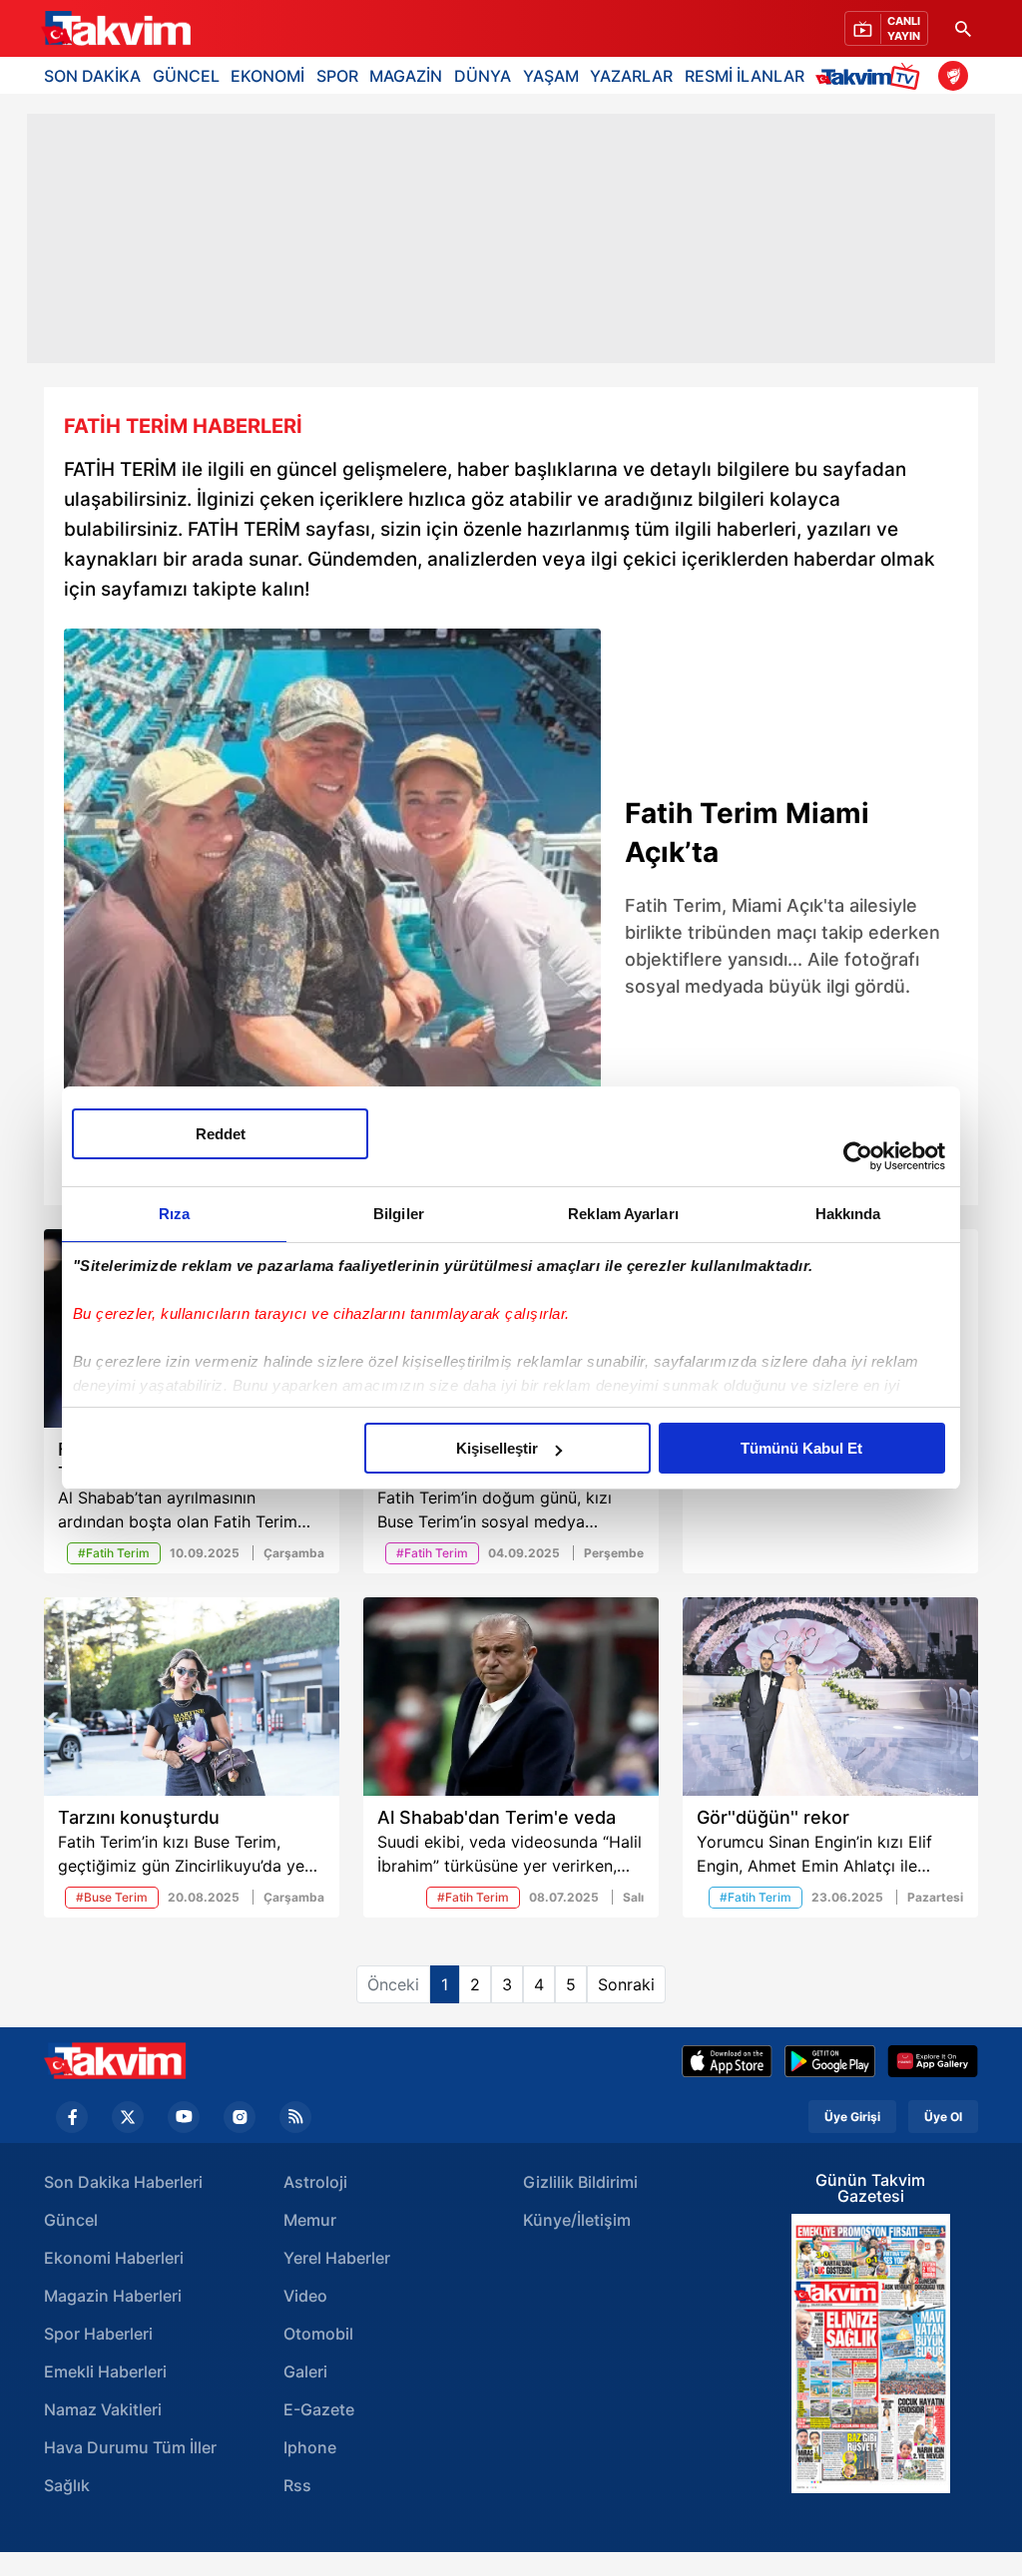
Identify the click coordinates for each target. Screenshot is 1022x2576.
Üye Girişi (852, 2117)
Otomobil (318, 2334)
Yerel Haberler (337, 2258)
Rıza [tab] (174, 1214)
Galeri (305, 2371)
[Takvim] (116, 29)
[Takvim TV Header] (871, 75)
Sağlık (67, 2485)
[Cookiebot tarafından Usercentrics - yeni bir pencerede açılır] (858, 1156)
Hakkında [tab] (848, 1214)
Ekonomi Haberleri (114, 2258)
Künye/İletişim (577, 2220)
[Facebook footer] (72, 2117)
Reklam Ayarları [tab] (623, 1214)
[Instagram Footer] (240, 2117)
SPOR (337, 76)
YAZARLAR (631, 76)
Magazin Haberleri (113, 2296)
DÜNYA (483, 76)
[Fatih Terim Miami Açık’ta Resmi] (332, 897)
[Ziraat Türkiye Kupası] (953, 76)
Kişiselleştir (497, 1448)
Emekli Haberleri (105, 2371)
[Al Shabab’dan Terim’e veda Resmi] (511, 1697)
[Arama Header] (963, 28)
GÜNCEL (186, 76)
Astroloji (315, 2182)
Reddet (221, 1134)
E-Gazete (319, 2409)
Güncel (71, 2220)
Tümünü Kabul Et (801, 1448)
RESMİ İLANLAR (745, 76)
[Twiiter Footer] (128, 2117)
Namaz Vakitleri (103, 2409)
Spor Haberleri (98, 2334)
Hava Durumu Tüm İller (130, 2447)
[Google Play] (830, 2061)
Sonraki (626, 1984)
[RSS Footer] (295, 2117)
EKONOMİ (267, 76)
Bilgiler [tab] (399, 1214)
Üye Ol (943, 2117)
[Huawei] (933, 2061)
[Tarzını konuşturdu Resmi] (192, 1697)
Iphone (310, 2447)
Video (305, 2296)
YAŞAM (551, 76)
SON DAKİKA (92, 76)
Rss (297, 2485)
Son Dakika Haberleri (123, 2182)
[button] (85, 912)
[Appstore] (727, 2061)
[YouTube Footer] (184, 2117)
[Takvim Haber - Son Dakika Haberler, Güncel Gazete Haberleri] (115, 2061)
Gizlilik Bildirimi (580, 2182)
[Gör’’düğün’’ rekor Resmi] (830, 1697)
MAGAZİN (406, 76)
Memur (310, 2220)
